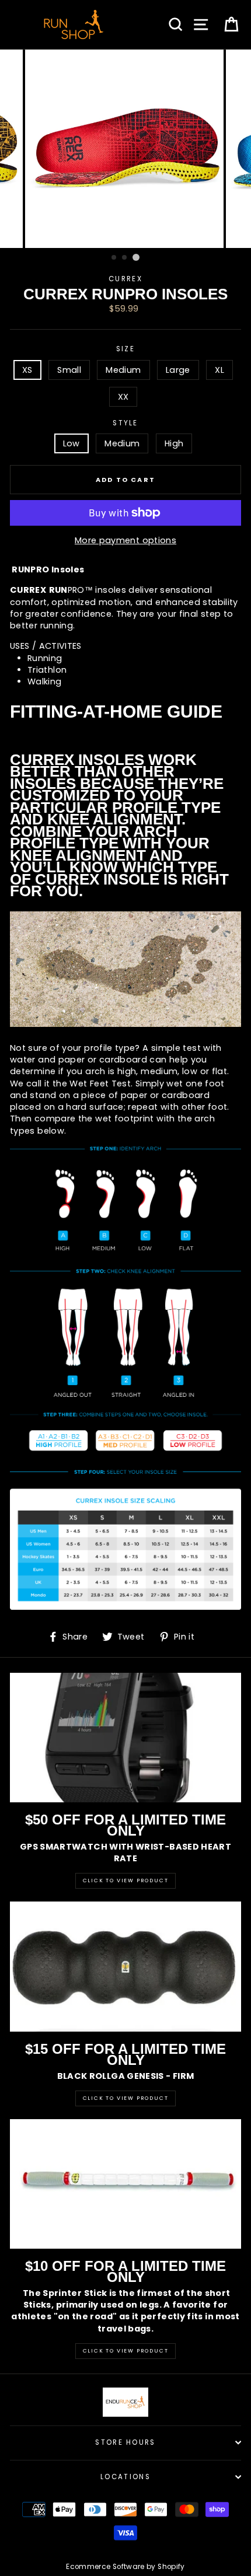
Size (125, 349)
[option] (125, 149)
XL (219, 370)
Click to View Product (126, 1881)
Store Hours (125, 2442)
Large (178, 370)
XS (27, 370)
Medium (123, 370)
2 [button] (125, 258)
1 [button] (114, 258)
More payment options (125, 540)
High (174, 443)
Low (72, 443)
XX (123, 397)
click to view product (126, 2351)
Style (125, 423)
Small (69, 370)
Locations (125, 2477)
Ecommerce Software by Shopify (125, 2567)
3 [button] (136, 257)
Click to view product (126, 2098)
